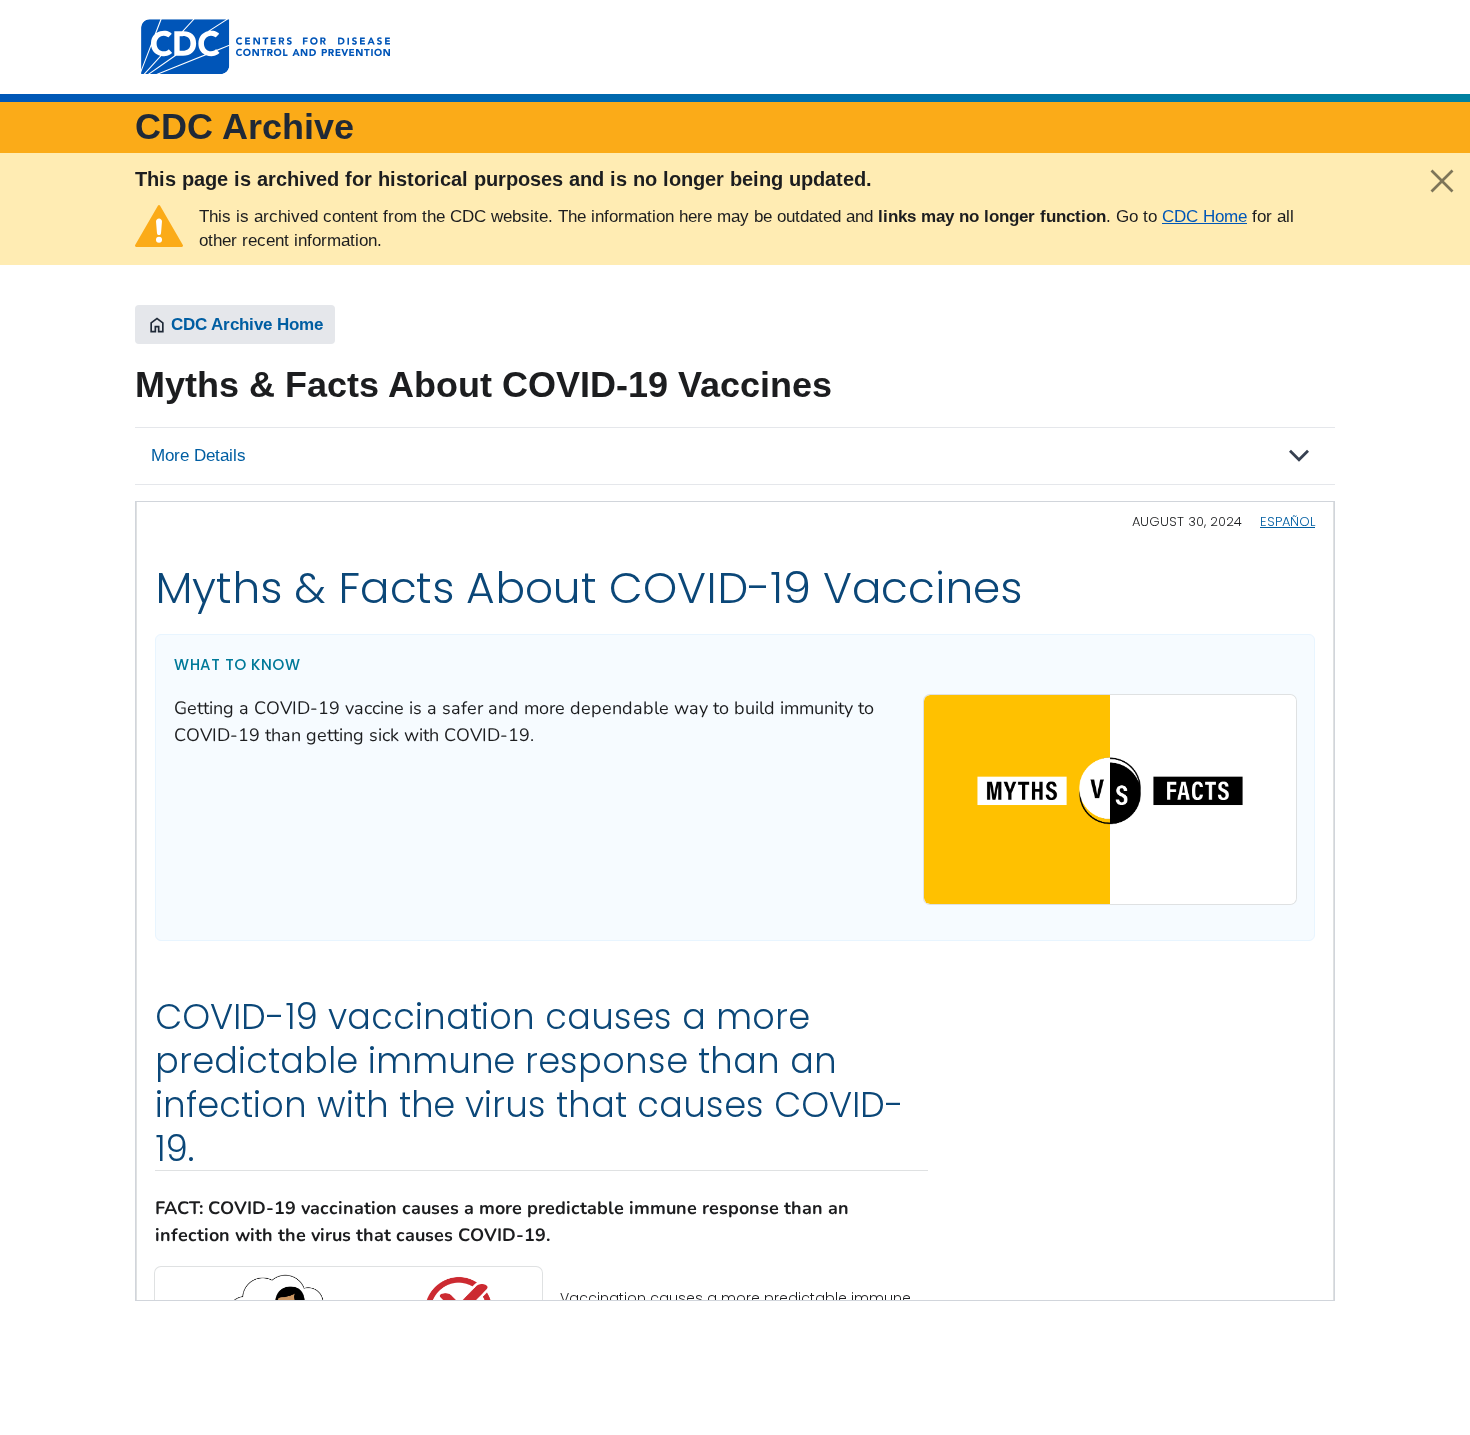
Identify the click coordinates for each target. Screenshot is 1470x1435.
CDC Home (1204, 216)
